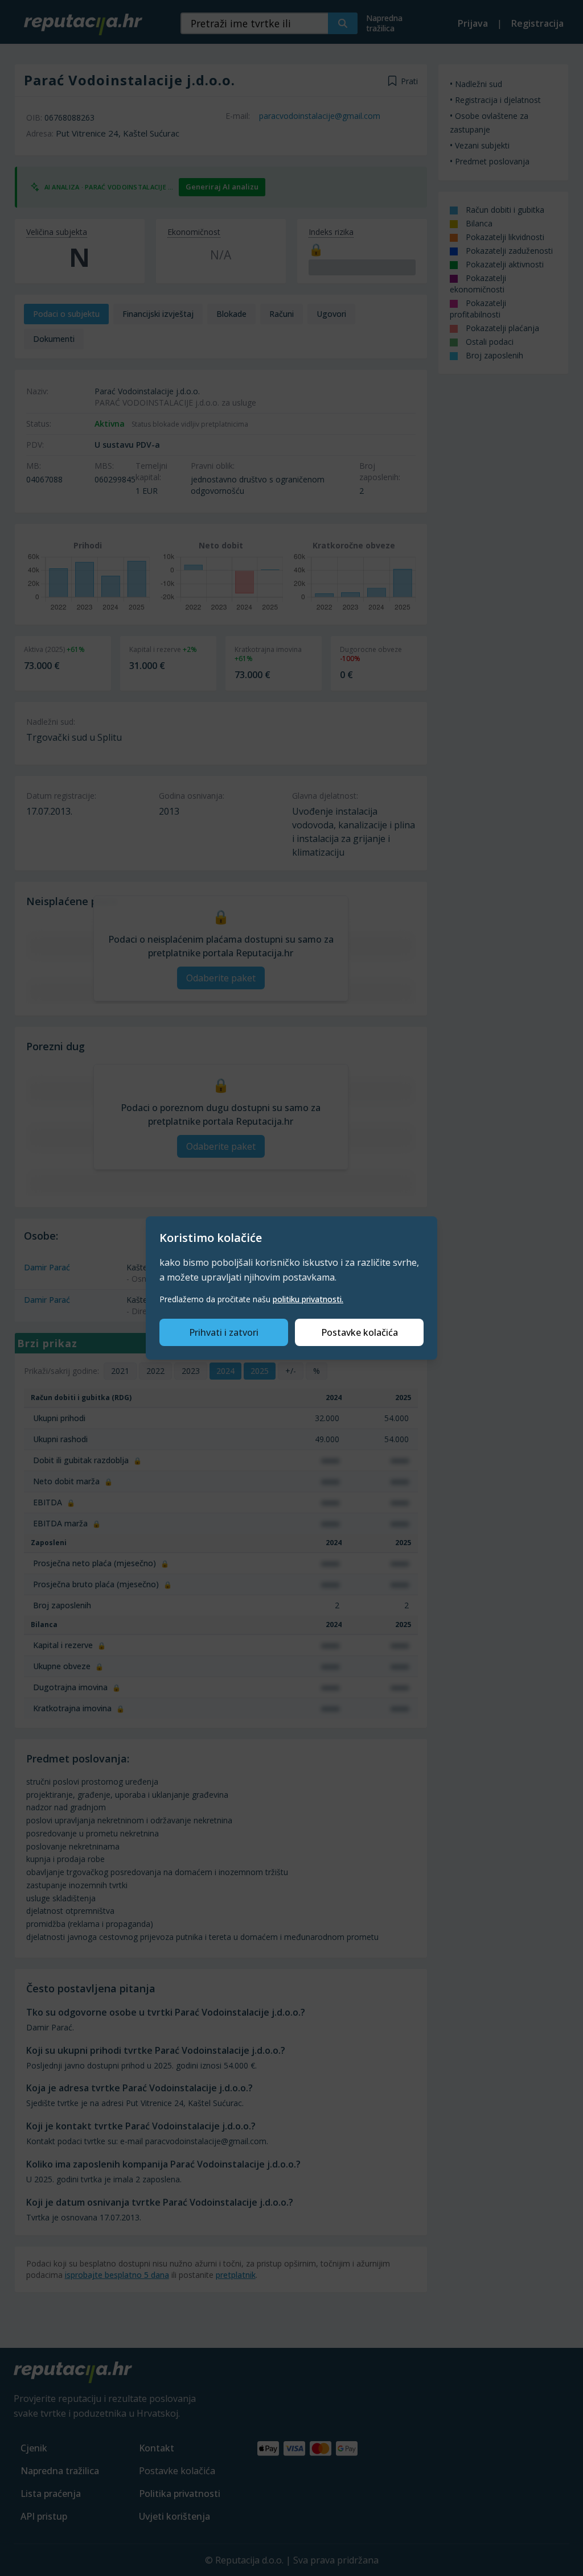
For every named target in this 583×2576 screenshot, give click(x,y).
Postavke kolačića (360, 1332)
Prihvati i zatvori (224, 1332)
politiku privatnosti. (308, 1299)
